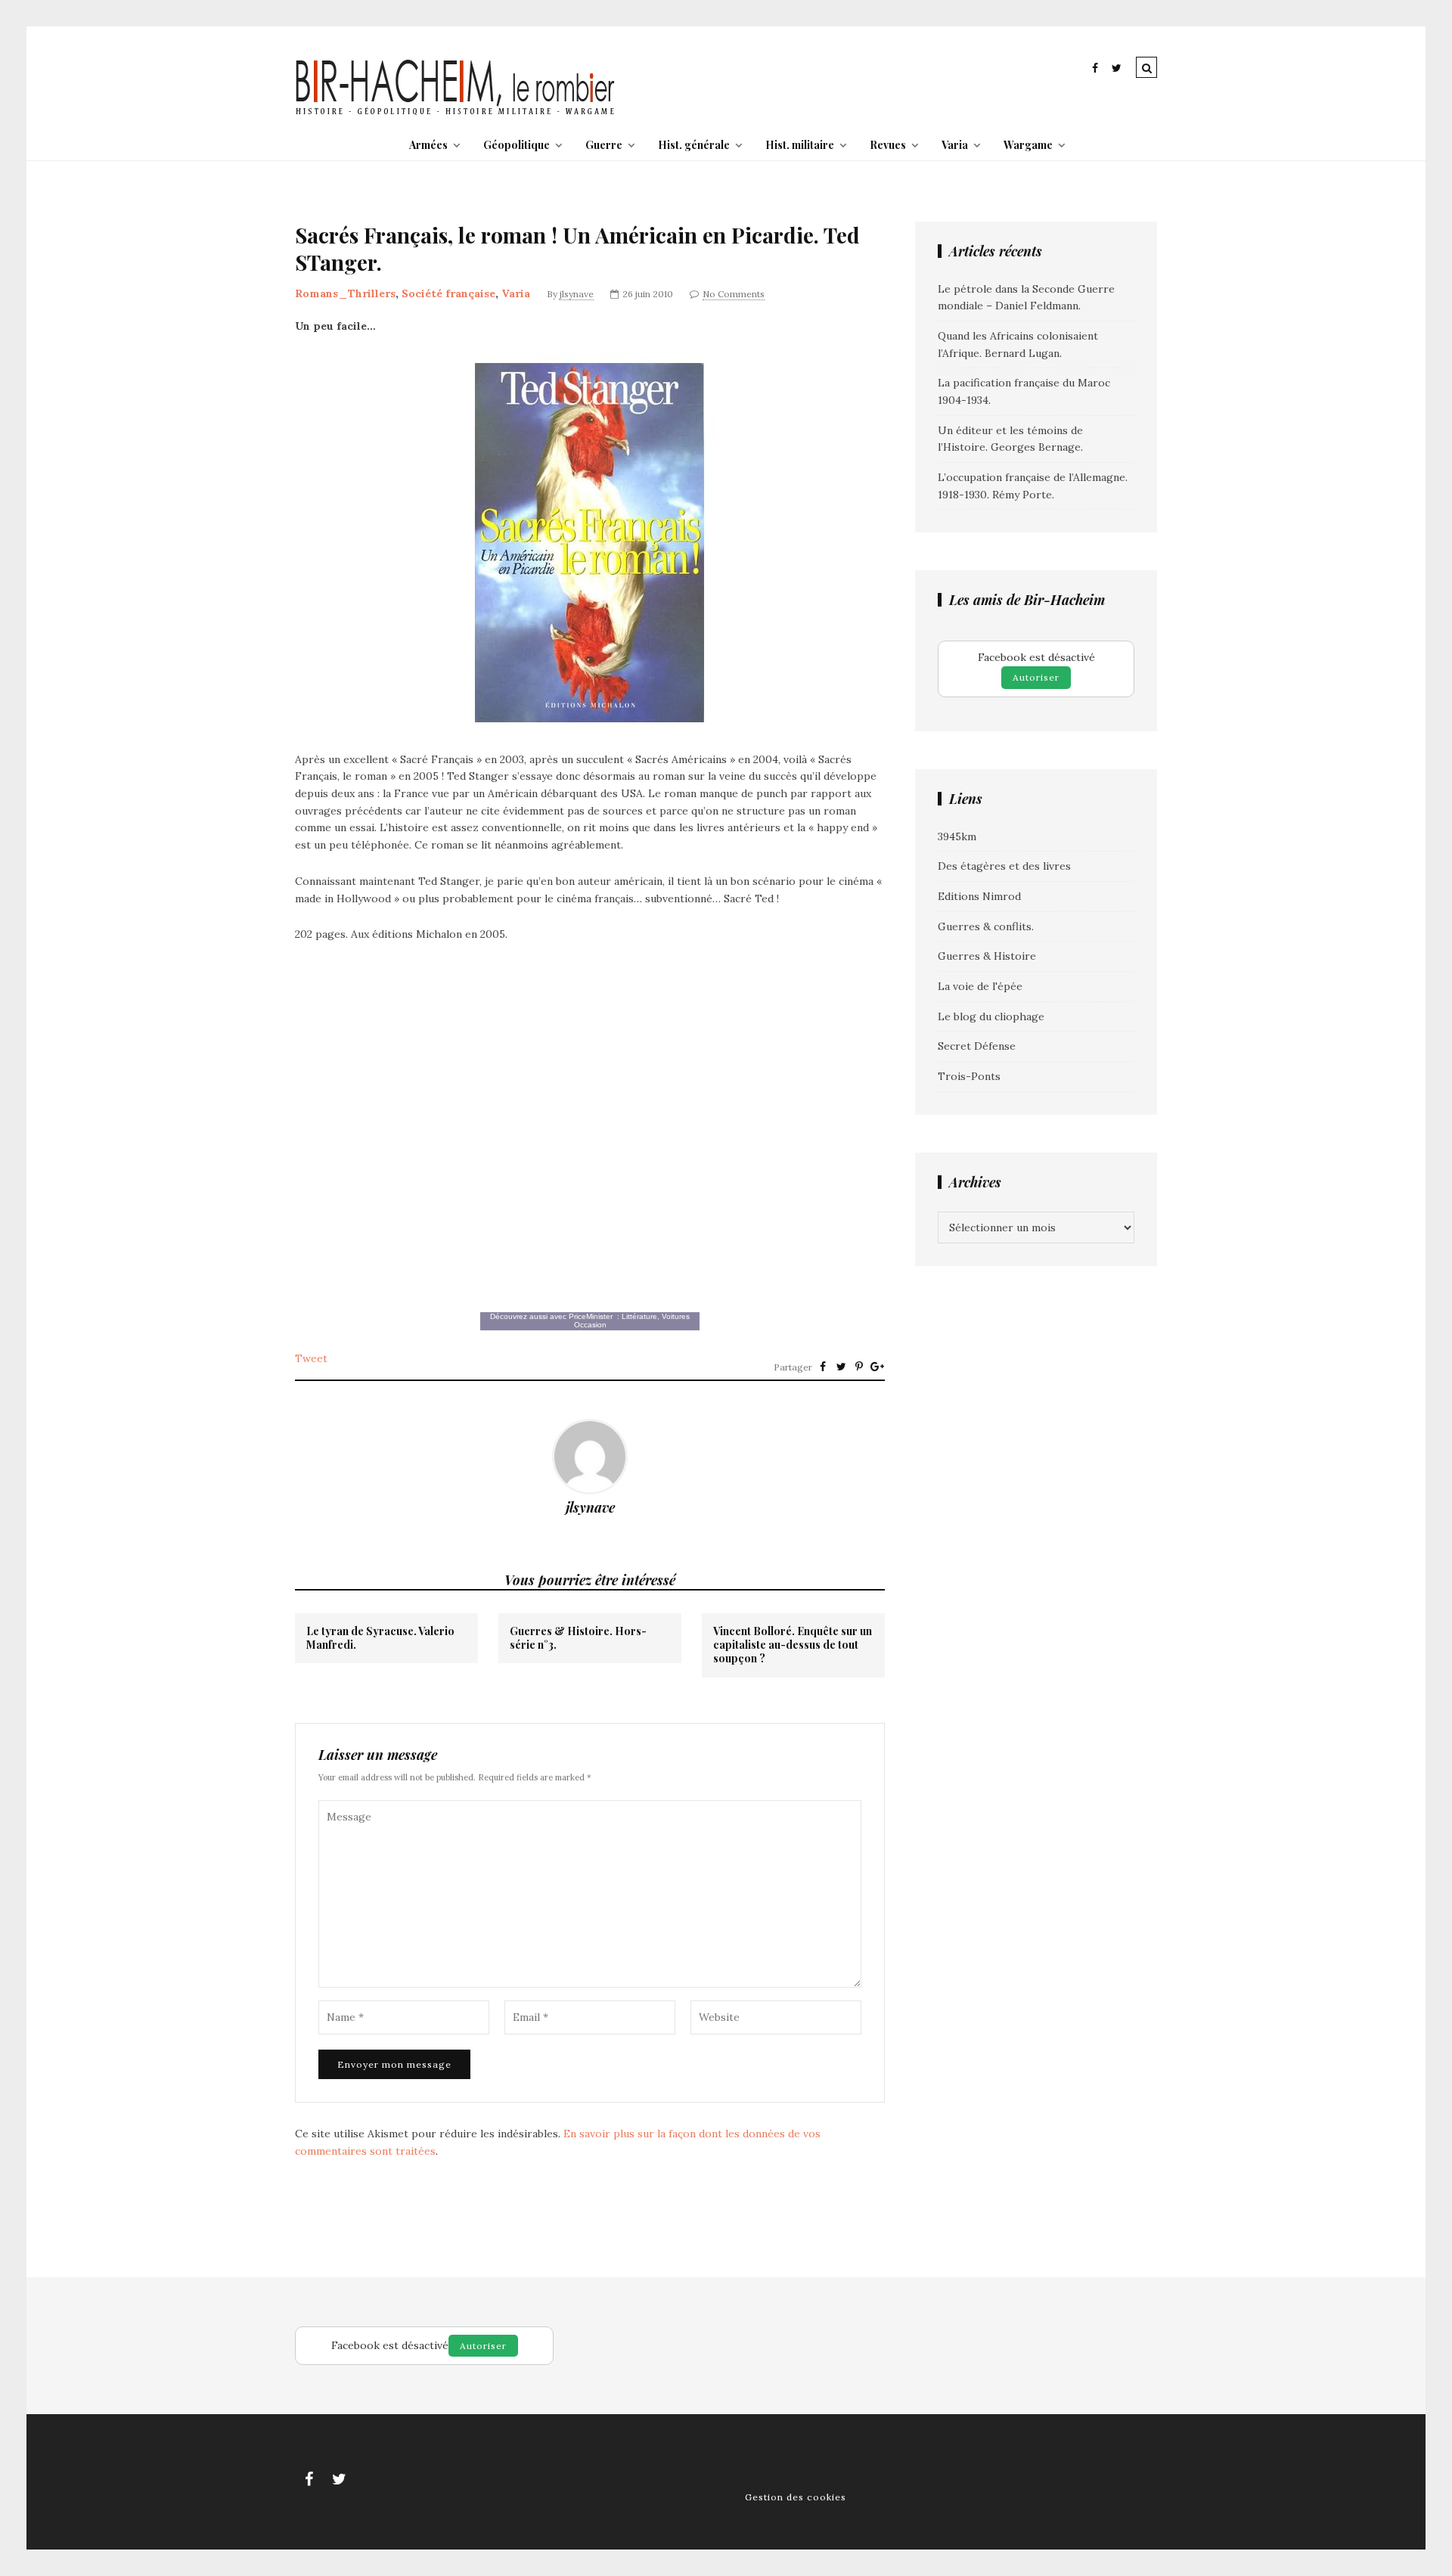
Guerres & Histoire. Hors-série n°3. (578, 1638)
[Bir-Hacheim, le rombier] (456, 113)
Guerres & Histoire (987, 956)
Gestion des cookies (796, 2497)
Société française (448, 293)
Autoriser (1036, 677)
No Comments (734, 294)
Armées (428, 145)
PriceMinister (591, 1316)
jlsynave (577, 294)
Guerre (604, 145)
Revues (888, 145)
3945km (957, 836)
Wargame (1028, 145)
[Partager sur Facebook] (823, 1367)
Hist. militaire (800, 145)
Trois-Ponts (969, 1076)
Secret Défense (977, 1046)
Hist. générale (694, 145)
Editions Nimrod (979, 896)
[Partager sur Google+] (877, 1367)
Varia (955, 145)
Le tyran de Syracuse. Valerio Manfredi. (380, 1638)
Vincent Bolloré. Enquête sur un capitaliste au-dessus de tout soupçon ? (793, 1645)
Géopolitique (517, 145)
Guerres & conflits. (986, 926)
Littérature (639, 1316)
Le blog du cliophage (991, 1016)
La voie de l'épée (980, 986)
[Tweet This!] (841, 1367)
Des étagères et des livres (1004, 866)
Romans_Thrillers (345, 293)
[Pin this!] (859, 1367)
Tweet (311, 1358)
